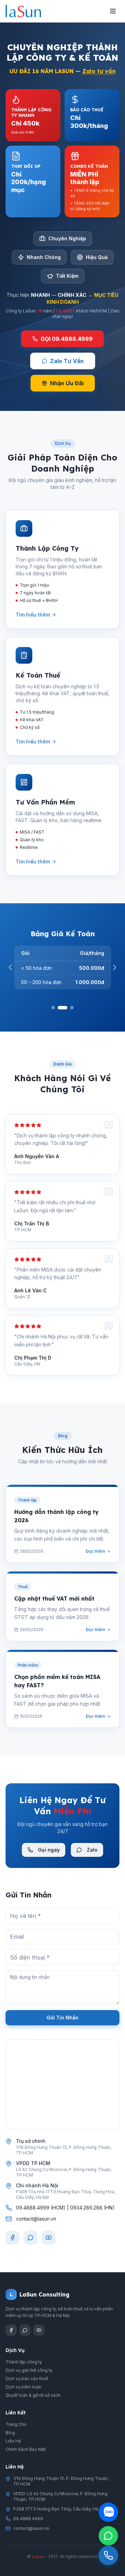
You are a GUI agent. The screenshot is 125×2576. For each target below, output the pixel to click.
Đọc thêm (95, 1551)
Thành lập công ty (24, 2362)
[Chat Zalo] (108, 2512)
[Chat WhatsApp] (108, 2536)
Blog (10, 2433)
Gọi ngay (49, 1850)
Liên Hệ (13, 2441)
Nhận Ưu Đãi (67, 383)
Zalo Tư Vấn (67, 361)
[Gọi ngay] (108, 2556)
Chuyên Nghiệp (67, 238)
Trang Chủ (16, 2424)
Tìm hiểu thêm (33, 615)
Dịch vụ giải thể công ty (29, 2370)
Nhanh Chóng (44, 257)
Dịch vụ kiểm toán (23, 2387)
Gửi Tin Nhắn (62, 2018)
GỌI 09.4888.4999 (67, 339)
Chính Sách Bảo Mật (26, 2449)
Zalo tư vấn (99, 71)
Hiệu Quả (97, 257)
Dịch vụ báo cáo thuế (27, 2379)
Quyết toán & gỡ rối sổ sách (33, 2395)
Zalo (92, 1850)
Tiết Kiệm (67, 276)
